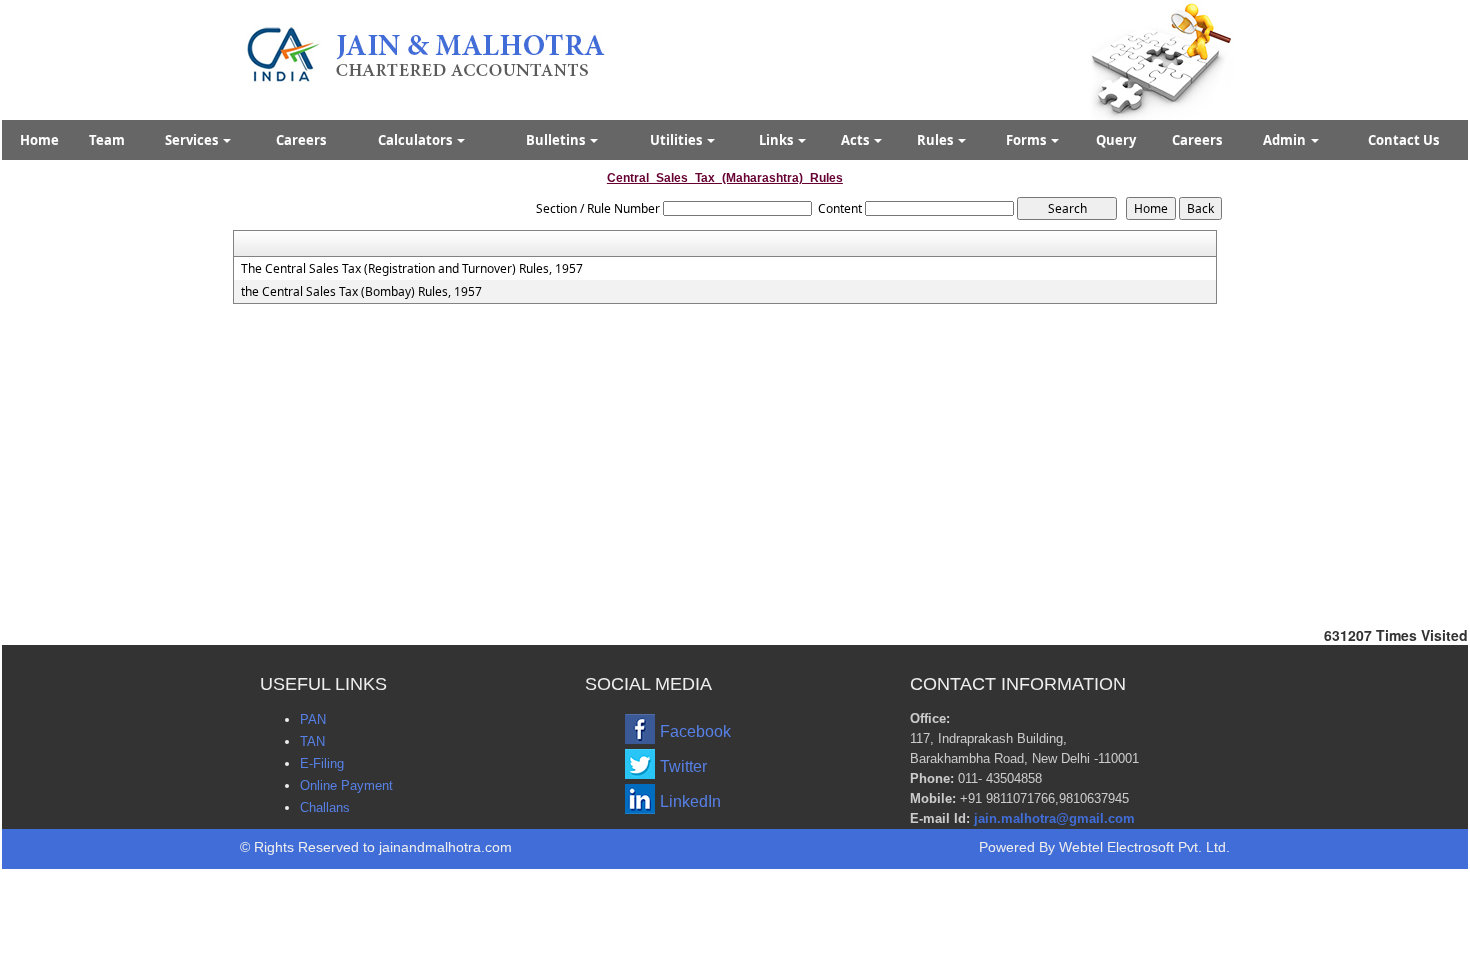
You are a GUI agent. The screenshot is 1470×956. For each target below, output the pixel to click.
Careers (301, 140)
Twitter (683, 766)
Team (107, 140)
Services (193, 140)
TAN (312, 741)
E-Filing (322, 763)
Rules (936, 140)
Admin (1286, 140)
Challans (325, 807)
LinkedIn (690, 801)
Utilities (677, 140)
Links (777, 140)
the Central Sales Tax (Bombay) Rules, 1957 (361, 292)
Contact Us (1403, 140)
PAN (313, 719)
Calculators (416, 140)
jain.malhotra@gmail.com (1054, 818)
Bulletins (557, 140)
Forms (1027, 140)
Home (39, 140)
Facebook (695, 731)
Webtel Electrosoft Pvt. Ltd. (1144, 847)
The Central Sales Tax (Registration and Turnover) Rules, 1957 (412, 269)
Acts (856, 140)
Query (1116, 140)
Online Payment (346, 785)
